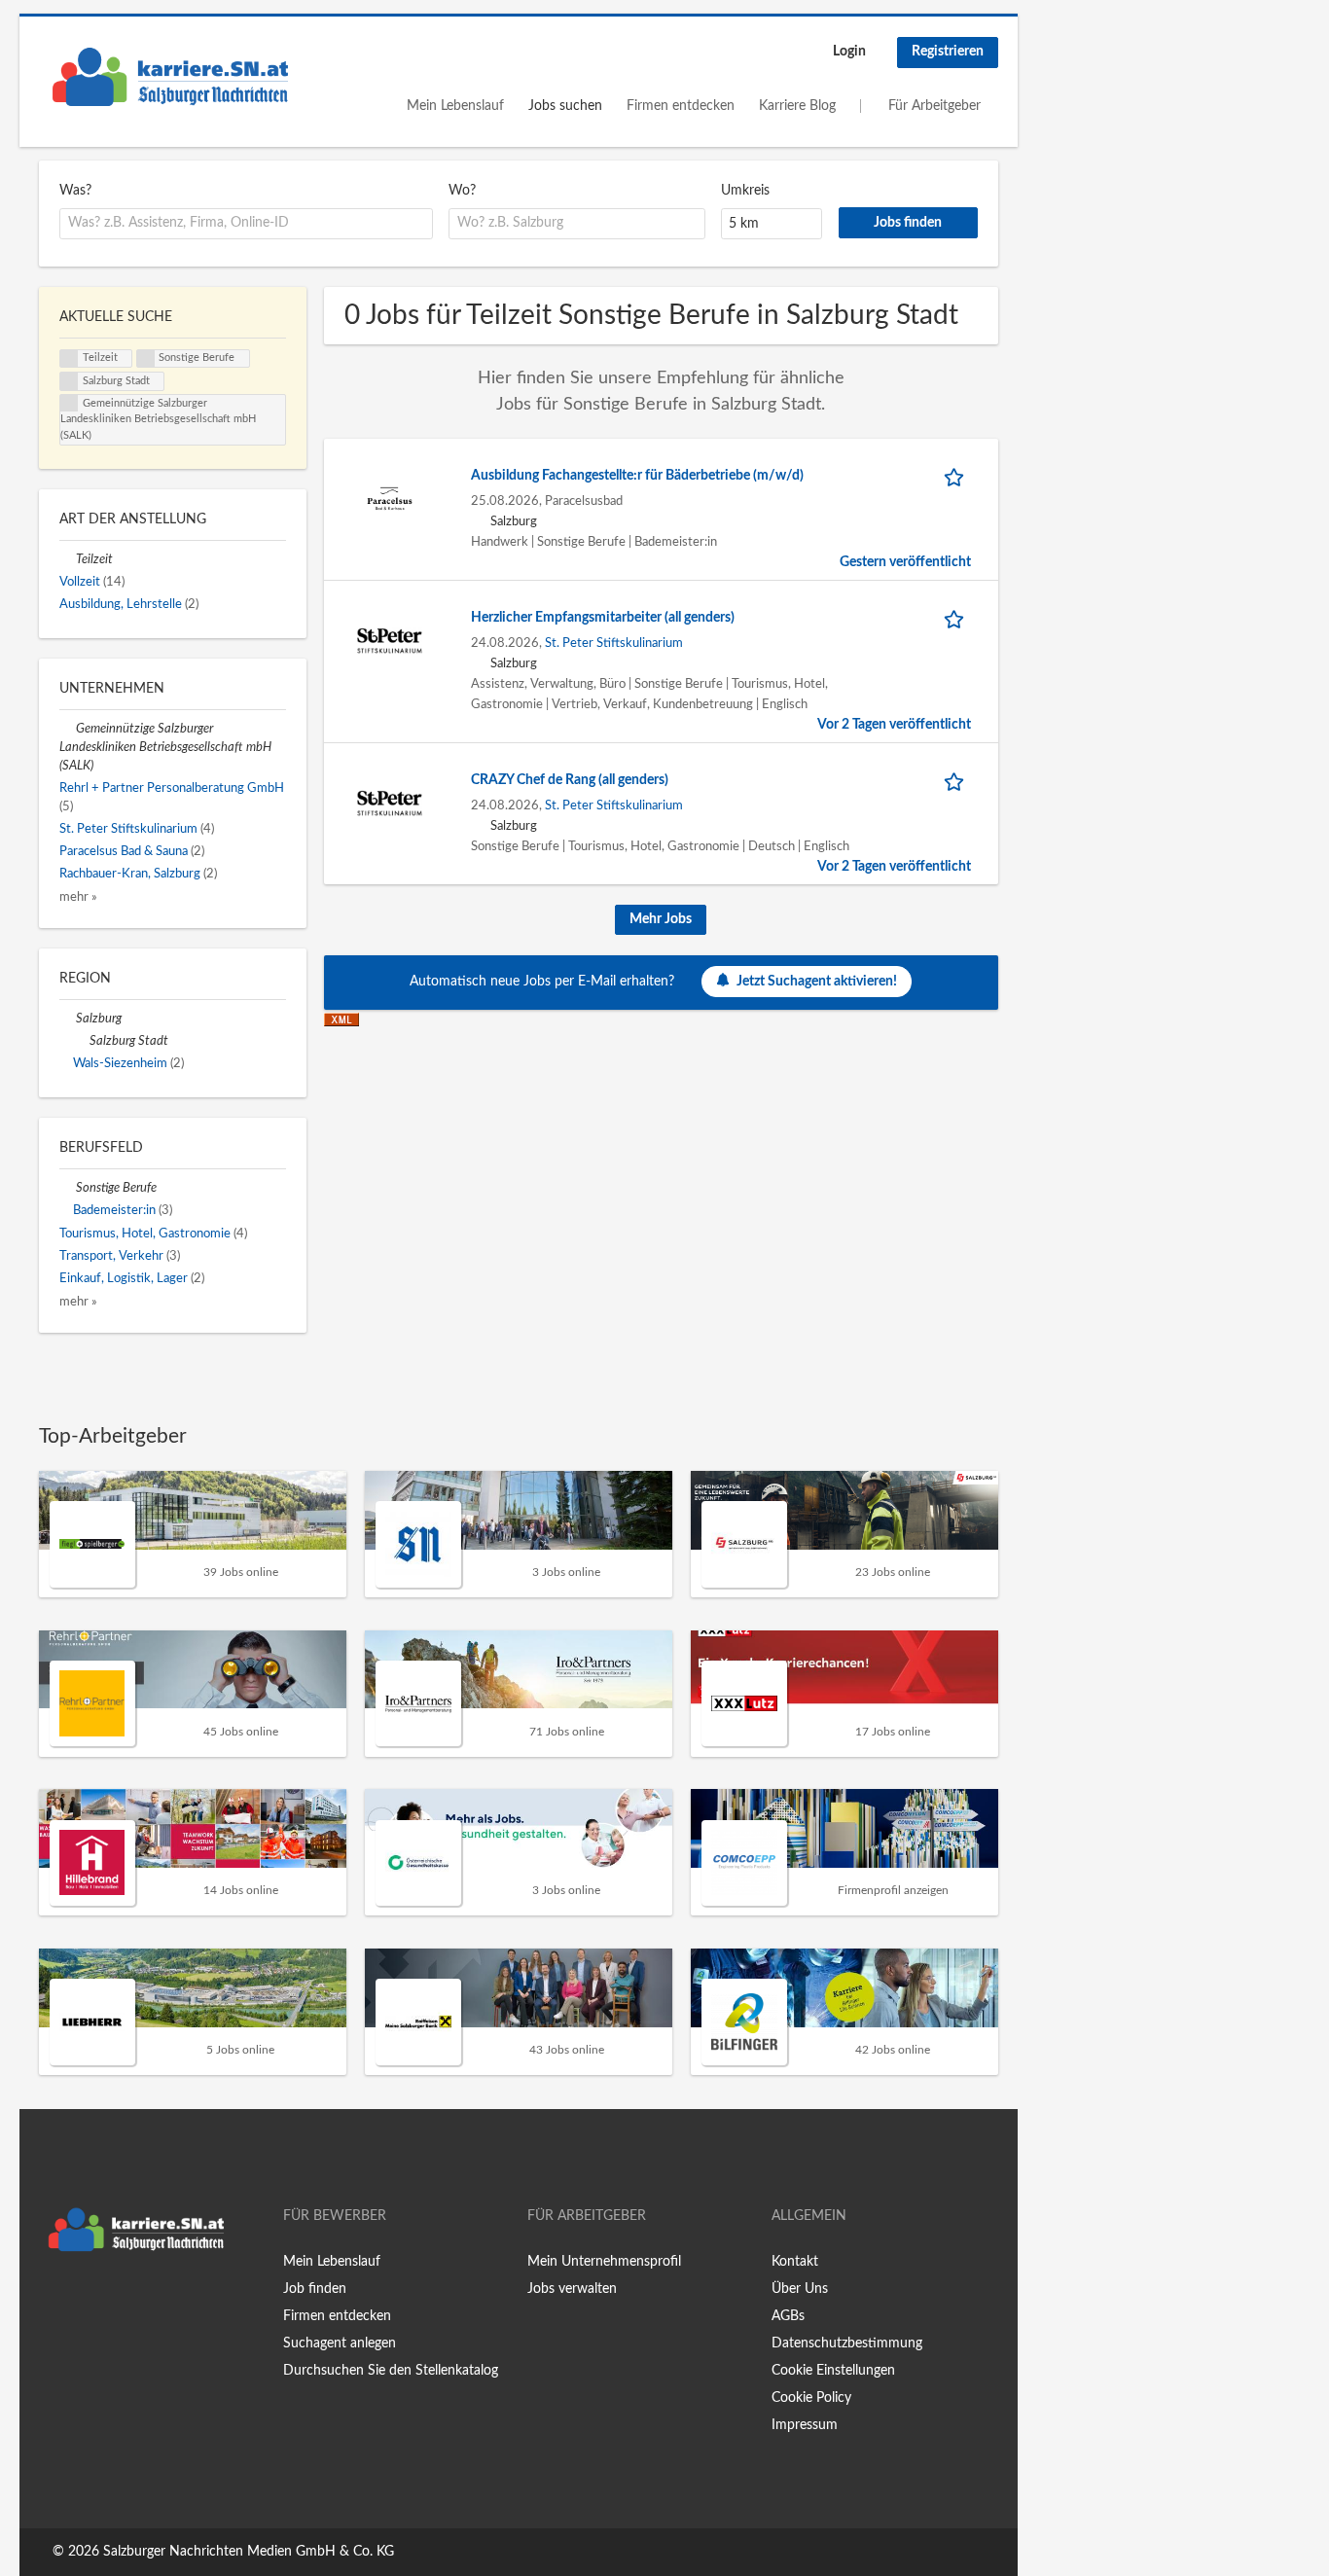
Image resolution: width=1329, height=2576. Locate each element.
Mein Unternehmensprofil (604, 2262)
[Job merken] (957, 476)
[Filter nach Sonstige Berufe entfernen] (68, 1188)
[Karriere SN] (170, 77)
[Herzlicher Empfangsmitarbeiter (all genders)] (390, 640)
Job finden (315, 2289)
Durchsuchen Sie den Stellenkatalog (391, 2371)
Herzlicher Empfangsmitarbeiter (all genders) (603, 618)
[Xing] (85, 2302)
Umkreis (745, 191)
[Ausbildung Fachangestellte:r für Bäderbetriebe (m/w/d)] (390, 498)
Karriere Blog (797, 106)
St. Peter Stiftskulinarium (614, 643)
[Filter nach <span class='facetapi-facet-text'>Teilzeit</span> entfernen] (69, 359)
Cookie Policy (811, 2398)
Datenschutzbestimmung (847, 2343)
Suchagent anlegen (340, 2343)
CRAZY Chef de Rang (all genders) (570, 780)
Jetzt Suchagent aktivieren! (817, 982)
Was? (75, 191)
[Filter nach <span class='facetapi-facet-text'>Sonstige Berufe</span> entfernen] (146, 359)
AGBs (788, 2316)
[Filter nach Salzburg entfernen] (68, 1019)
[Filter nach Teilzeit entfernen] (68, 559)
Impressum (805, 2425)
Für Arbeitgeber (934, 106)
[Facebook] (53, 2302)
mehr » (78, 897)
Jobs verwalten (572, 2289)
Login (849, 52)
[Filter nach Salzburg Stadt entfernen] (81, 1041)
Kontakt (795, 2262)
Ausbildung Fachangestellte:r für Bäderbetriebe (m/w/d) (637, 476)
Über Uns (800, 2289)
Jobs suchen (565, 106)
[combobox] (246, 224)
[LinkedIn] (114, 2302)
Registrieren (948, 52)
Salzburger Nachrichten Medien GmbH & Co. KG (249, 2552)
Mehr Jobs (661, 919)
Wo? (462, 191)
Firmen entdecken (681, 106)
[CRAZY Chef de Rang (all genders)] (390, 803)
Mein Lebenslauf (455, 106)
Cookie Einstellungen (833, 2371)
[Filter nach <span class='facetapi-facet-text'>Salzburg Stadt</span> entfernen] (69, 381)
